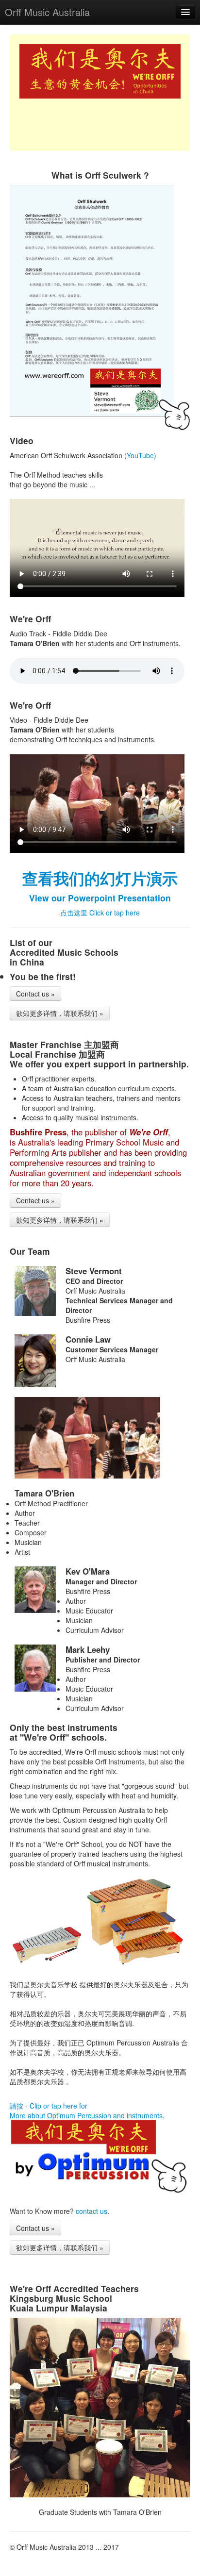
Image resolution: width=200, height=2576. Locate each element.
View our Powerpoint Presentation (100, 898)
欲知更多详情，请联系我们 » (60, 1013)
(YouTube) (140, 455)
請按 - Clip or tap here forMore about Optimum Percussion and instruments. (87, 2111)
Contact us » (35, 994)
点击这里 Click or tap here (100, 913)
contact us (92, 2211)
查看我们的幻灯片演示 (100, 878)
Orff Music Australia (47, 12)
